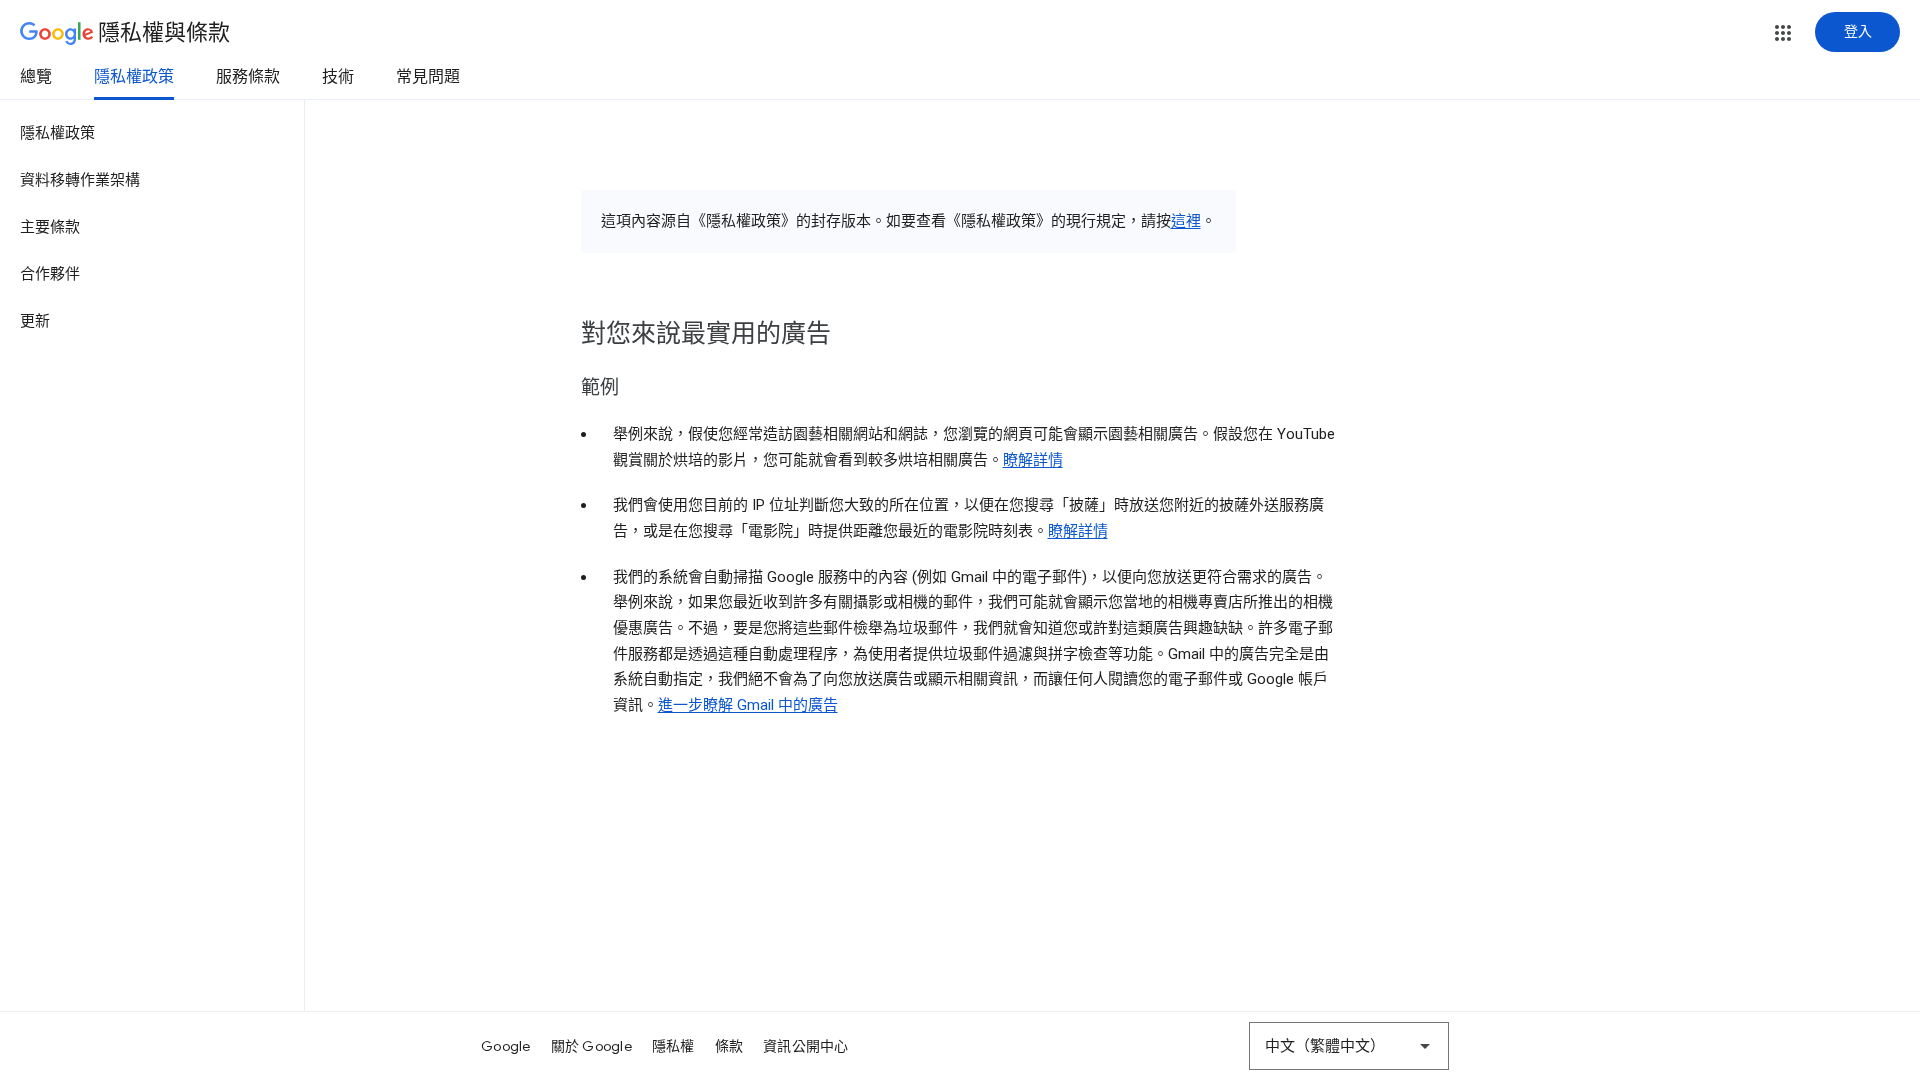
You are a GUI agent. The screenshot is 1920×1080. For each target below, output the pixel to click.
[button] (1783, 33)
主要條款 (50, 227)
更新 (35, 321)
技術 (338, 77)
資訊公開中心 (806, 1046)
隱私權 (673, 1046)
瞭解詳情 (1033, 460)
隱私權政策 (134, 77)
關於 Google (591, 1046)
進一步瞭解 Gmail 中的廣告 (748, 705)
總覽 (36, 77)
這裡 (1186, 221)
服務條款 (248, 77)
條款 (729, 1046)
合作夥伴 (50, 274)
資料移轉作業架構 (80, 180)
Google (506, 1046)
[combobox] (1349, 1046)
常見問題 (428, 77)
